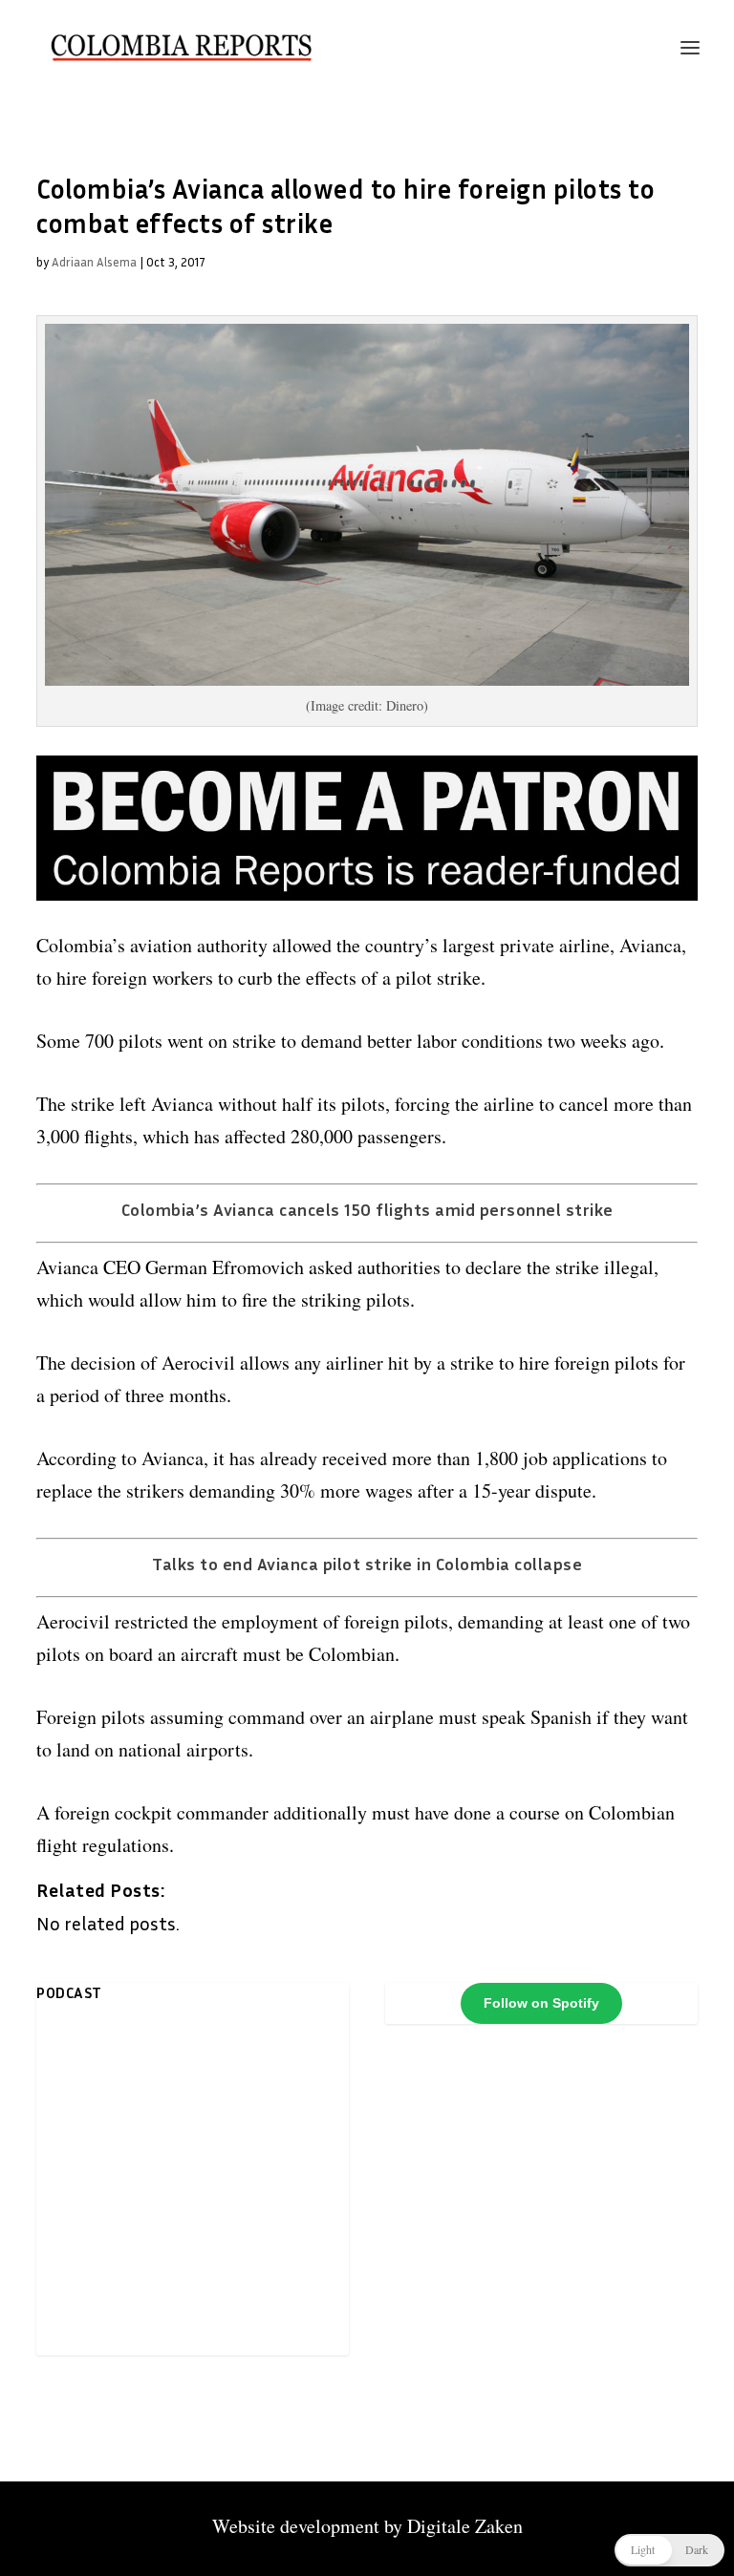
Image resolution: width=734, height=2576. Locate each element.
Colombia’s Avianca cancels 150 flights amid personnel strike (367, 1209)
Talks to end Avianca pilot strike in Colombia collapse (367, 1564)
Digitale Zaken (465, 2526)
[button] (669, 2550)
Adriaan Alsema (94, 262)
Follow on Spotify (541, 2003)
